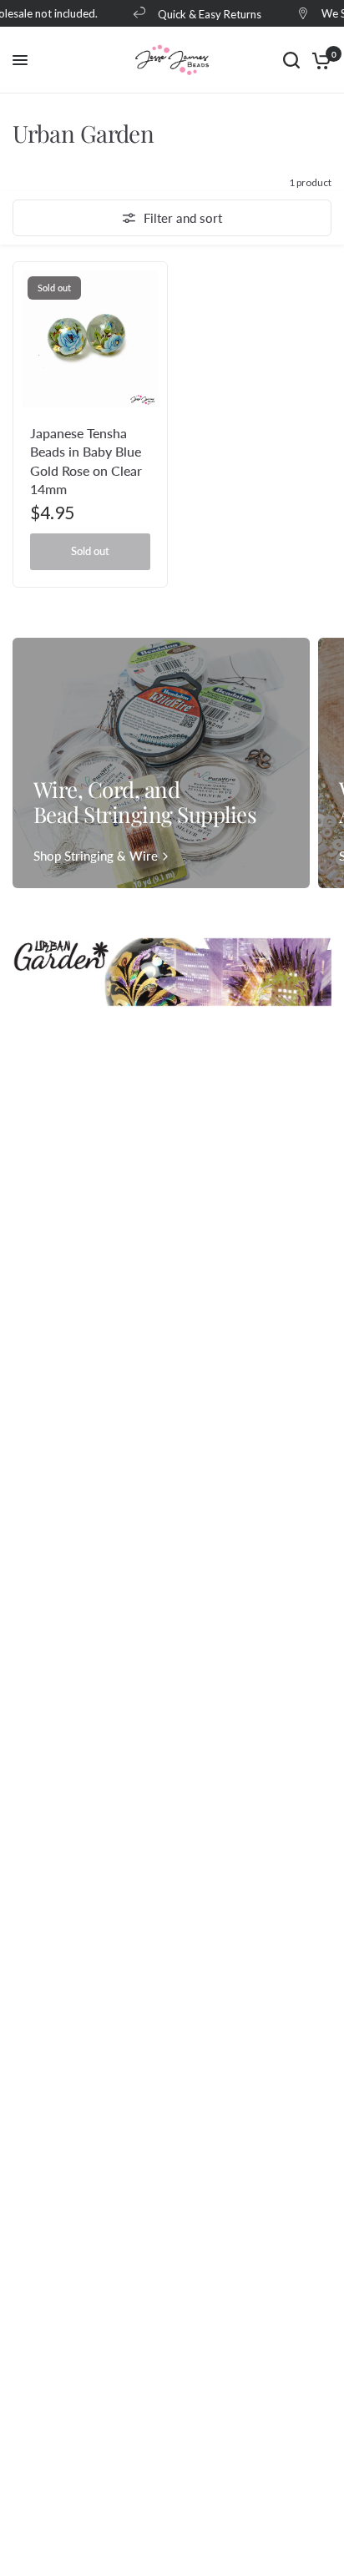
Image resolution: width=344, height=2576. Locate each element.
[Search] (291, 60)
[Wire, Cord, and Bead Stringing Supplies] (161, 763)
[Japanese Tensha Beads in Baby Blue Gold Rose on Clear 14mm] (90, 339)
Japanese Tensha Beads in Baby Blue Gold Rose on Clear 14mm (86, 461)
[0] (319, 60)
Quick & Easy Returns (205, 14)
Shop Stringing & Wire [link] (96, 856)
